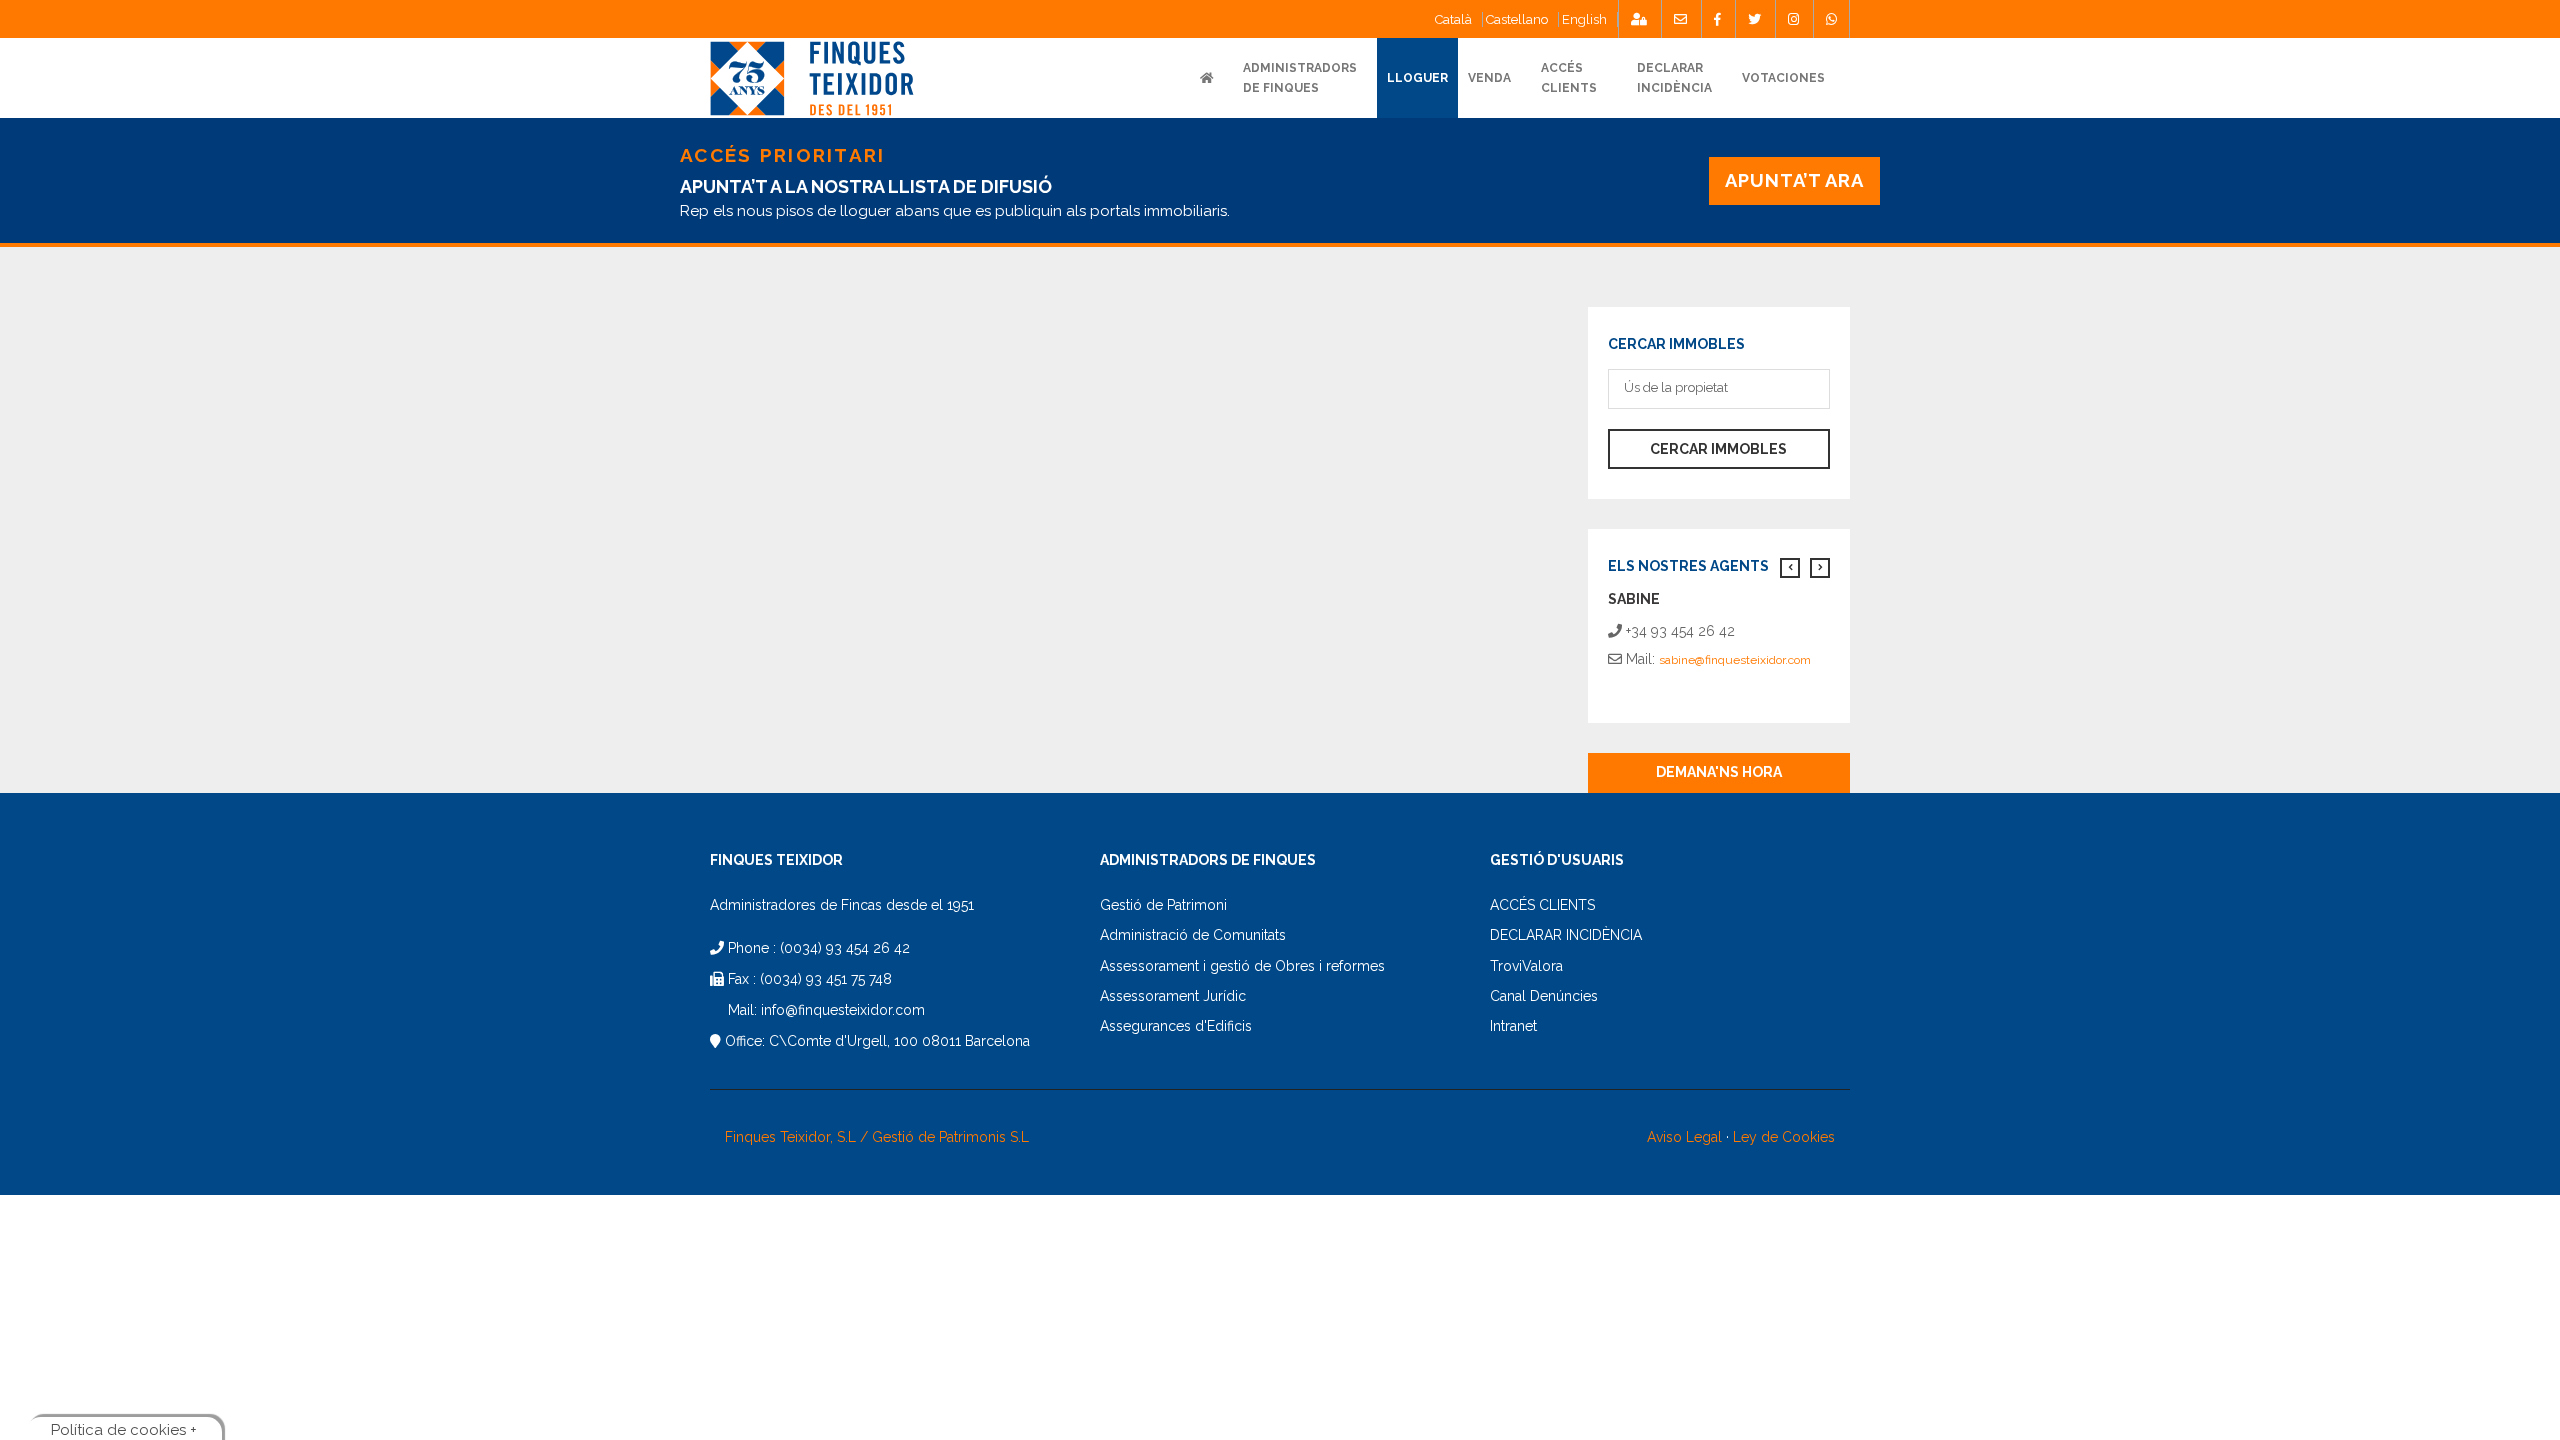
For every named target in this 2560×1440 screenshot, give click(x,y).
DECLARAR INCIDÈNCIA (1566, 935)
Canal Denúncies (1544, 996)
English (1584, 19)
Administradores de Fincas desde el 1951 (842, 905)
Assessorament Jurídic (1173, 996)
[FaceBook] (1717, 19)
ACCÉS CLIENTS (1542, 905)
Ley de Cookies (1784, 1137)
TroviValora (1526, 966)
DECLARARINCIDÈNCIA (1674, 78)
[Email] (1680, 19)
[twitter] (1754, 19)
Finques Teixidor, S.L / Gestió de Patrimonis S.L (877, 1137)
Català (1453, 19)
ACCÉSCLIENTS (1569, 78)
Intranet (1513, 1026)
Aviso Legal (1684, 1137)
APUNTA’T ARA (1794, 180)
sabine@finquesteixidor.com (1735, 660)
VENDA (1489, 78)
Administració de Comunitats (1193, 935)
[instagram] (1793, 19)
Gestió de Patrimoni (1163, 905)
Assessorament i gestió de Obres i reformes (1242, 966)
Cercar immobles (1718, 449)
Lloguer (1417, 78)
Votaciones (1783, 78)
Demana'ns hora (1719, 772)
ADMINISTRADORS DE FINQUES (1300, 78)
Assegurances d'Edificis (1176, 1026)
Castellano (1517, 19)
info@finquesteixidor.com (843, 1010)
